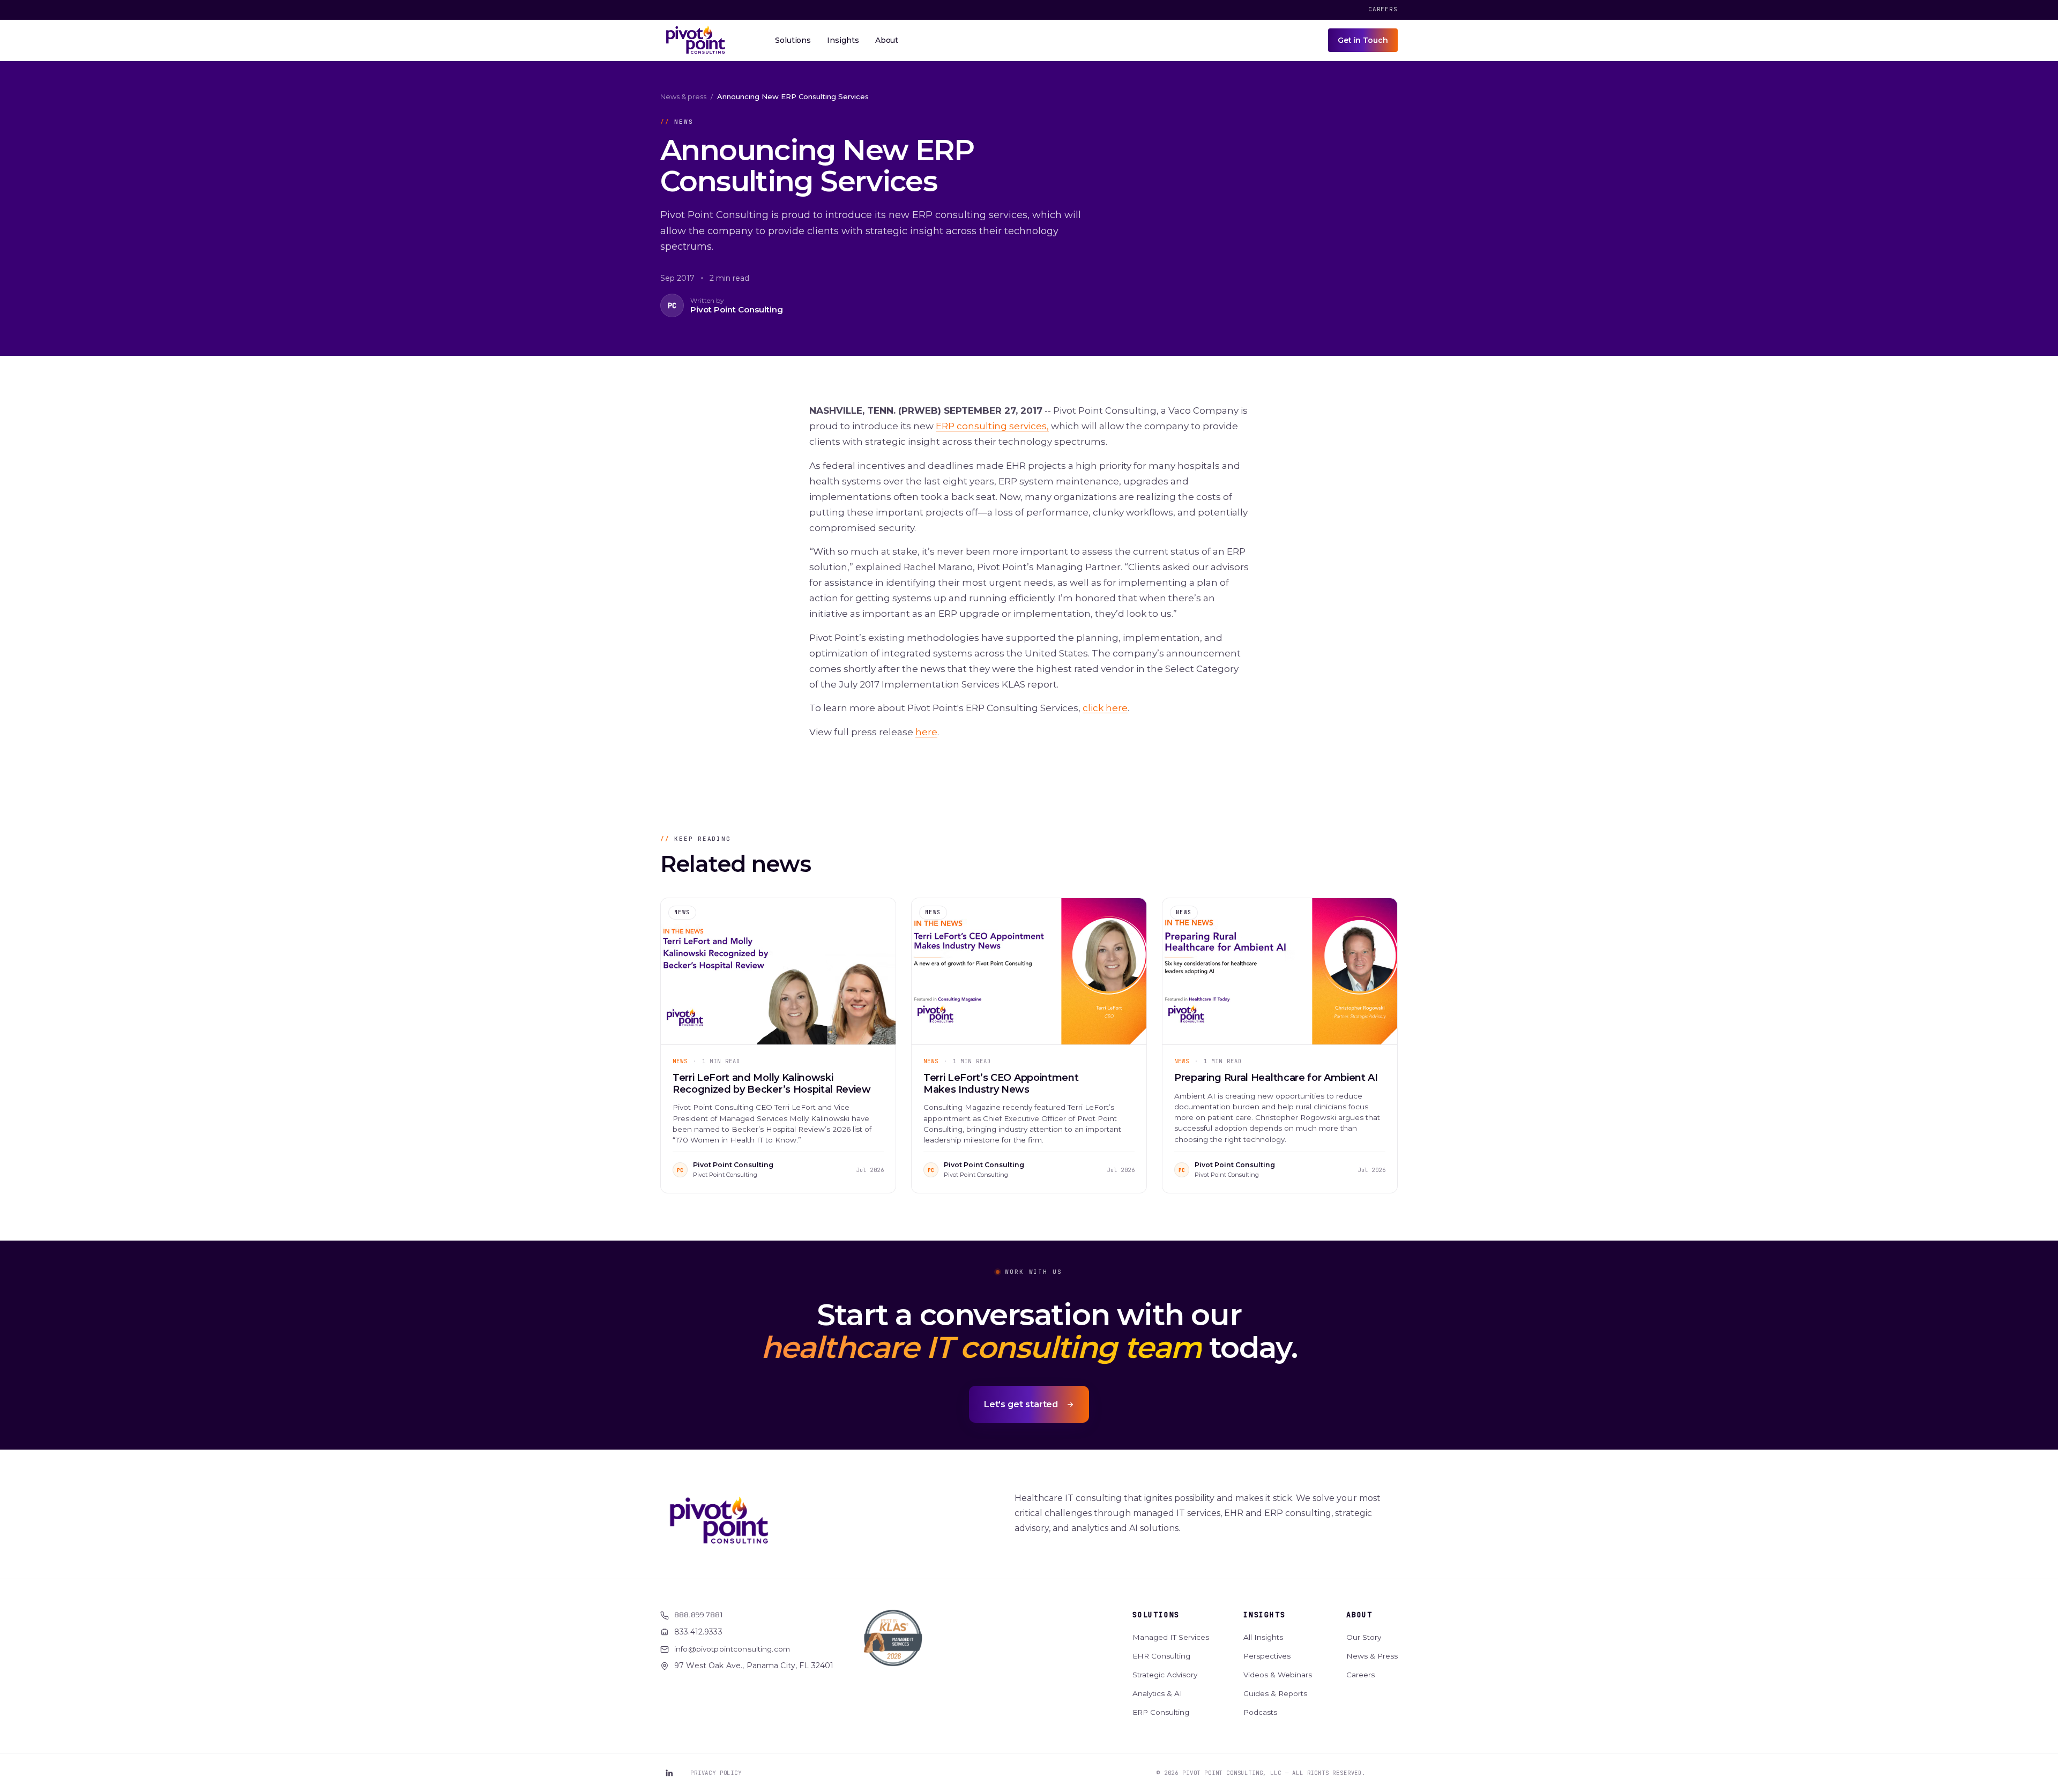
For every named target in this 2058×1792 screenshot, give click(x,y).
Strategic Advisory (1165, 1675)
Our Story (1364, 1637)
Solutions (1156, 1615)
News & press (683, 96)
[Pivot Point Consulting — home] (696, 40)
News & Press (1372, 1656)
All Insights (1263, 1637)
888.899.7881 (699, 1615)
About (1359, 1615)
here (926, 732)
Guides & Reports (1275, 1693)
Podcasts (1260, 1712)
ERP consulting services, (992, 426)
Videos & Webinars (1278, 1675)
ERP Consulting (1161, 1712)
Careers (1383, 9)
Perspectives (1267, 1656)
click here (1105, 708)
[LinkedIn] (669, 1773)
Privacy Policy (716, 1773)
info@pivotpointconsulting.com (732, 1649)
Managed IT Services (1171, 1637)
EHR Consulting (1161, 1656)
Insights (1264, 1615)
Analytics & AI (1157, 1693)
